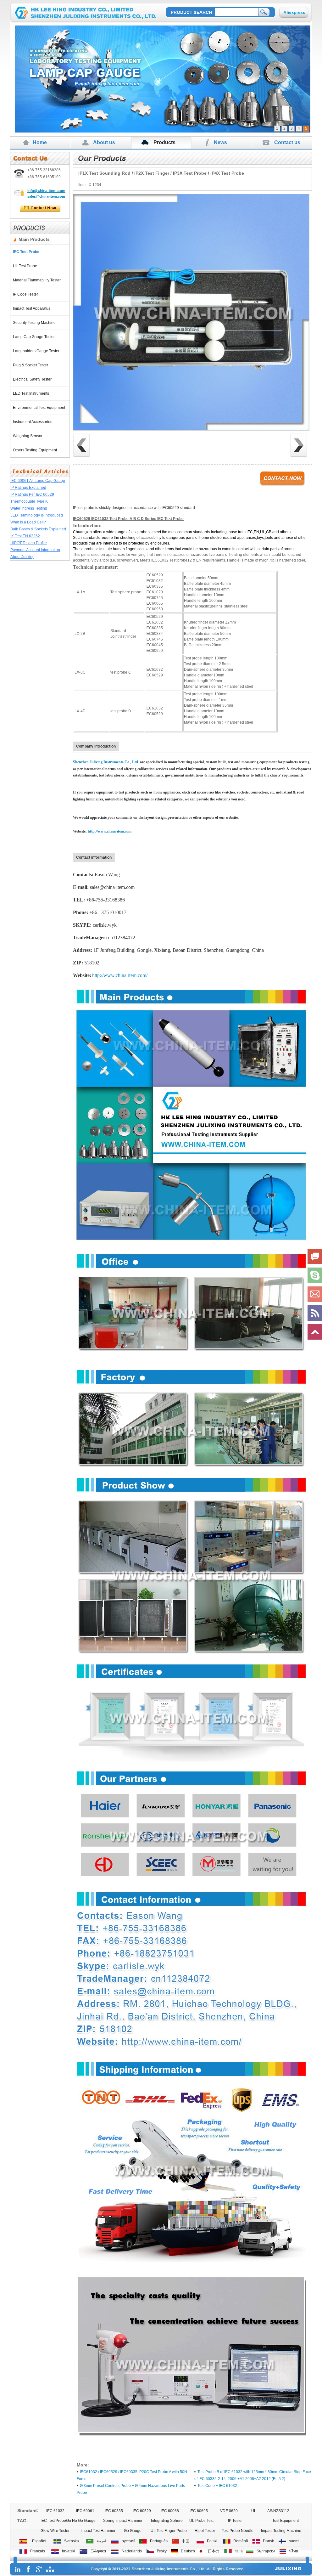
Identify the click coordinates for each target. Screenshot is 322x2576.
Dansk (267, 2541)
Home (40, 142)
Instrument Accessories (33, 422)
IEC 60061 (85, 2511)
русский (128, 2541)
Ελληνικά (97, 2551)
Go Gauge (133, 2531)
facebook (28, 2569)
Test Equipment (286, 2521)
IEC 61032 (55, 2511)
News (220, 142)
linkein (18, 2569)
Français (37, 2551)
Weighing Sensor (29, 436)
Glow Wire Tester (55, 2531)
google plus (39, 2569)
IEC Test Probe (27, 252)
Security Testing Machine (35, 323)
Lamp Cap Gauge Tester (35, 337)
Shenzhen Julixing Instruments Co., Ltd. (106, 762)
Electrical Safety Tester (33, 379)
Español (38, 2541)
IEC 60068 (170, 2511)
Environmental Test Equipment (40, 408)
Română (240, 2541)
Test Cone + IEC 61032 (217, 2486)
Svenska (71, 2541)
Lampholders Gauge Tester (37, 351)
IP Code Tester (26, 294)
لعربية (101, 2541)
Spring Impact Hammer (123, 2521)
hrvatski (68, 2551)
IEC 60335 (114, 2511)
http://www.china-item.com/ (120, 975)
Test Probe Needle (238, 2531)
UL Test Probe (26, 266)
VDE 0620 (229, 2511)
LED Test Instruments (32, 393)
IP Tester (235, 2521)
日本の (213, 2551)
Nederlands (131, 2551)
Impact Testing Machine (281, 2531)
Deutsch (187, 2551)
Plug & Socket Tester (31, 365)
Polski (211, 2541)
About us (104, 142)
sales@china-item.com (46, 196)
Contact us (287, 142)
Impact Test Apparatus (33, 308)
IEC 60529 (142, 2511)
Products (164, 142)
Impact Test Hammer (98, 2531)
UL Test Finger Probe (169, 2531)
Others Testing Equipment (36, 450)
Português (158, 2541)
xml (50, 2569)
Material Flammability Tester (38, 280)
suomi (293, 2541)
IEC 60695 (199, 2511)
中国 (185, 2541)
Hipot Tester (205, 2531)
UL (254, 2511)
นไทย (293, 2551)
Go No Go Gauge (81, 2521)
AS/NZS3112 (278, 2511)
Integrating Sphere (167, 2521)
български (265, 2551)
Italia (238, 2551)
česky (161, 2551)
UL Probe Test (201, 2521)
